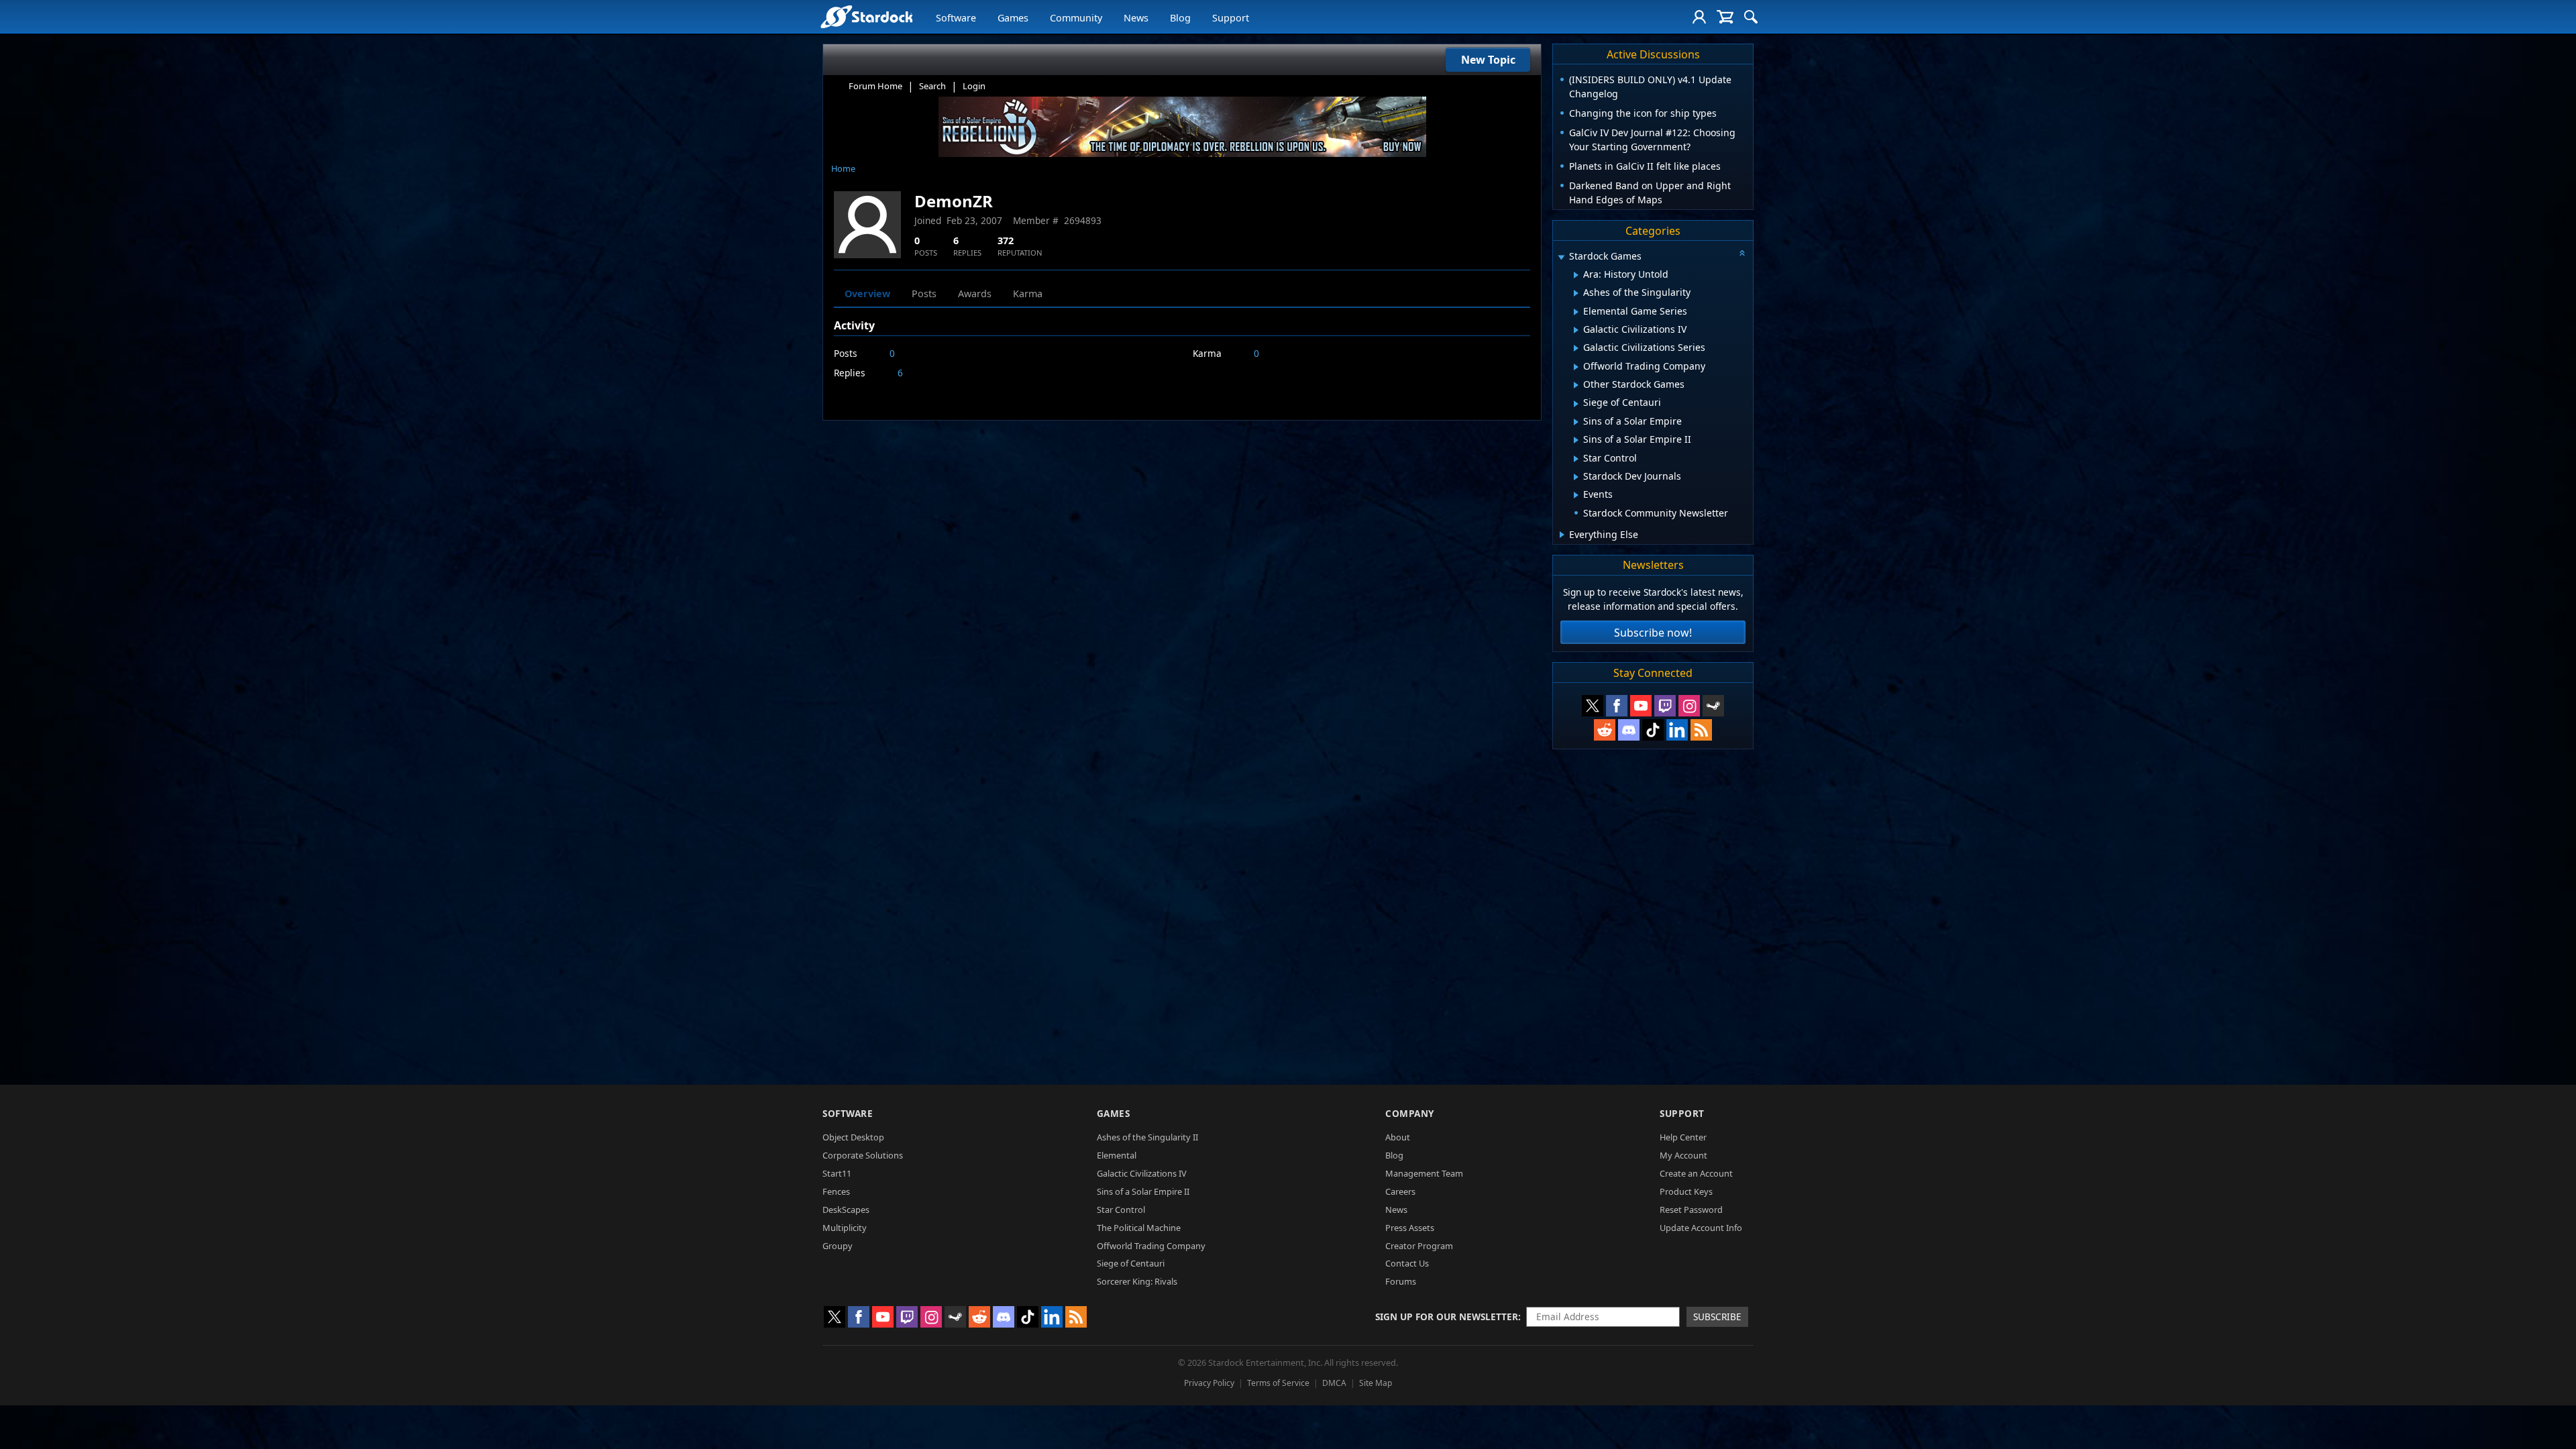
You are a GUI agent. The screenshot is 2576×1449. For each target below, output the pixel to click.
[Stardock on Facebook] (1617, 706)
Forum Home (875, 86)
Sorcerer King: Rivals (1137, 1281)
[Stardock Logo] (866, 16)
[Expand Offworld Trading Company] (1576, 367)
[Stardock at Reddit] (1605, 730)
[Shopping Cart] (1725, 17)
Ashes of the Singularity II (1147, 1137)
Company (1410, 1113)
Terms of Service (1278, 1383)
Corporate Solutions (863, 1155)
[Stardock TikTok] (1653, 730)
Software (956, 18)
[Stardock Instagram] (1689, 706)
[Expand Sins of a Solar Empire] (1576, 422)
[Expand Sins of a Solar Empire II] (1576, 440)
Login (974, 86)
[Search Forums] (1751, 17)
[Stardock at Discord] (1629, 730)
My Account (1683, 1155)
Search (932, 86)
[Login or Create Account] (1699, 17)
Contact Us (1407, 1263)
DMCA (1334, 1383)
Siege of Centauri (1131, 1263)
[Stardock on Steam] (1713, 706)
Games (1013, 18)
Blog (1180, 18)
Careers (1400, 1191)
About (1398, 1137)
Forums (1401, 1281)
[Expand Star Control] (1576, 459)
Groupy (838, 1246)
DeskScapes (846, 1210)
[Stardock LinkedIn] (1677, 730)
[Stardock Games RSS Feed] (1701, 730)
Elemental (1117, 1155)
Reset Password (1691, 1210)
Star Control (1121, 1210)
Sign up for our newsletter (1447, 1317)
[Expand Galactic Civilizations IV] (1576, 330)
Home (843, 168)
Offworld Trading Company (1151, 1246)
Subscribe (1717, 1317)
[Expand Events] (1576, 495)
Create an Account (1696, 1173)
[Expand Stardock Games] (1561, 257)
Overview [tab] (867, 293)
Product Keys (1686, 1191)
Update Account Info (1701, 1228)
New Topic (1488, 60)
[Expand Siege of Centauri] (1576, 404)
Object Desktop (853, 1137)
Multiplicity (845, 1228)
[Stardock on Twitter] (1593, 706)
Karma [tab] (1028, 293)
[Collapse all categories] (1742, 253)
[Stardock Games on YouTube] (1641, 706)
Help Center (1683, 1137)
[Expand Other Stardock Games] (1576, 385)
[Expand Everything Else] (1562, 535)
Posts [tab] (924, 293)
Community (1076, 18)
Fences (836, 1191)
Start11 (837, 1173)
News (1136, 18)
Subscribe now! (1653, 633)
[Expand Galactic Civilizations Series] (1576, 348)
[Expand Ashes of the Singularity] (1576, 293)
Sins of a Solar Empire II (1143, 1191)
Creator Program (1419, 1246)
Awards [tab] (975, 293)
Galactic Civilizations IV (1142, 1173)
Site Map (1376, 1383)
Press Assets (1410, 1228)
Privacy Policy (1209, 1383)
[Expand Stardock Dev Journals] (1576, 477)
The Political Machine (1139, 1228)
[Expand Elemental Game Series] (1576, 312)
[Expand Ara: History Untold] (1576, 275)
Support (1231, 18)
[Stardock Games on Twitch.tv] (1665, 706)
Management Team (1424, 1173)
